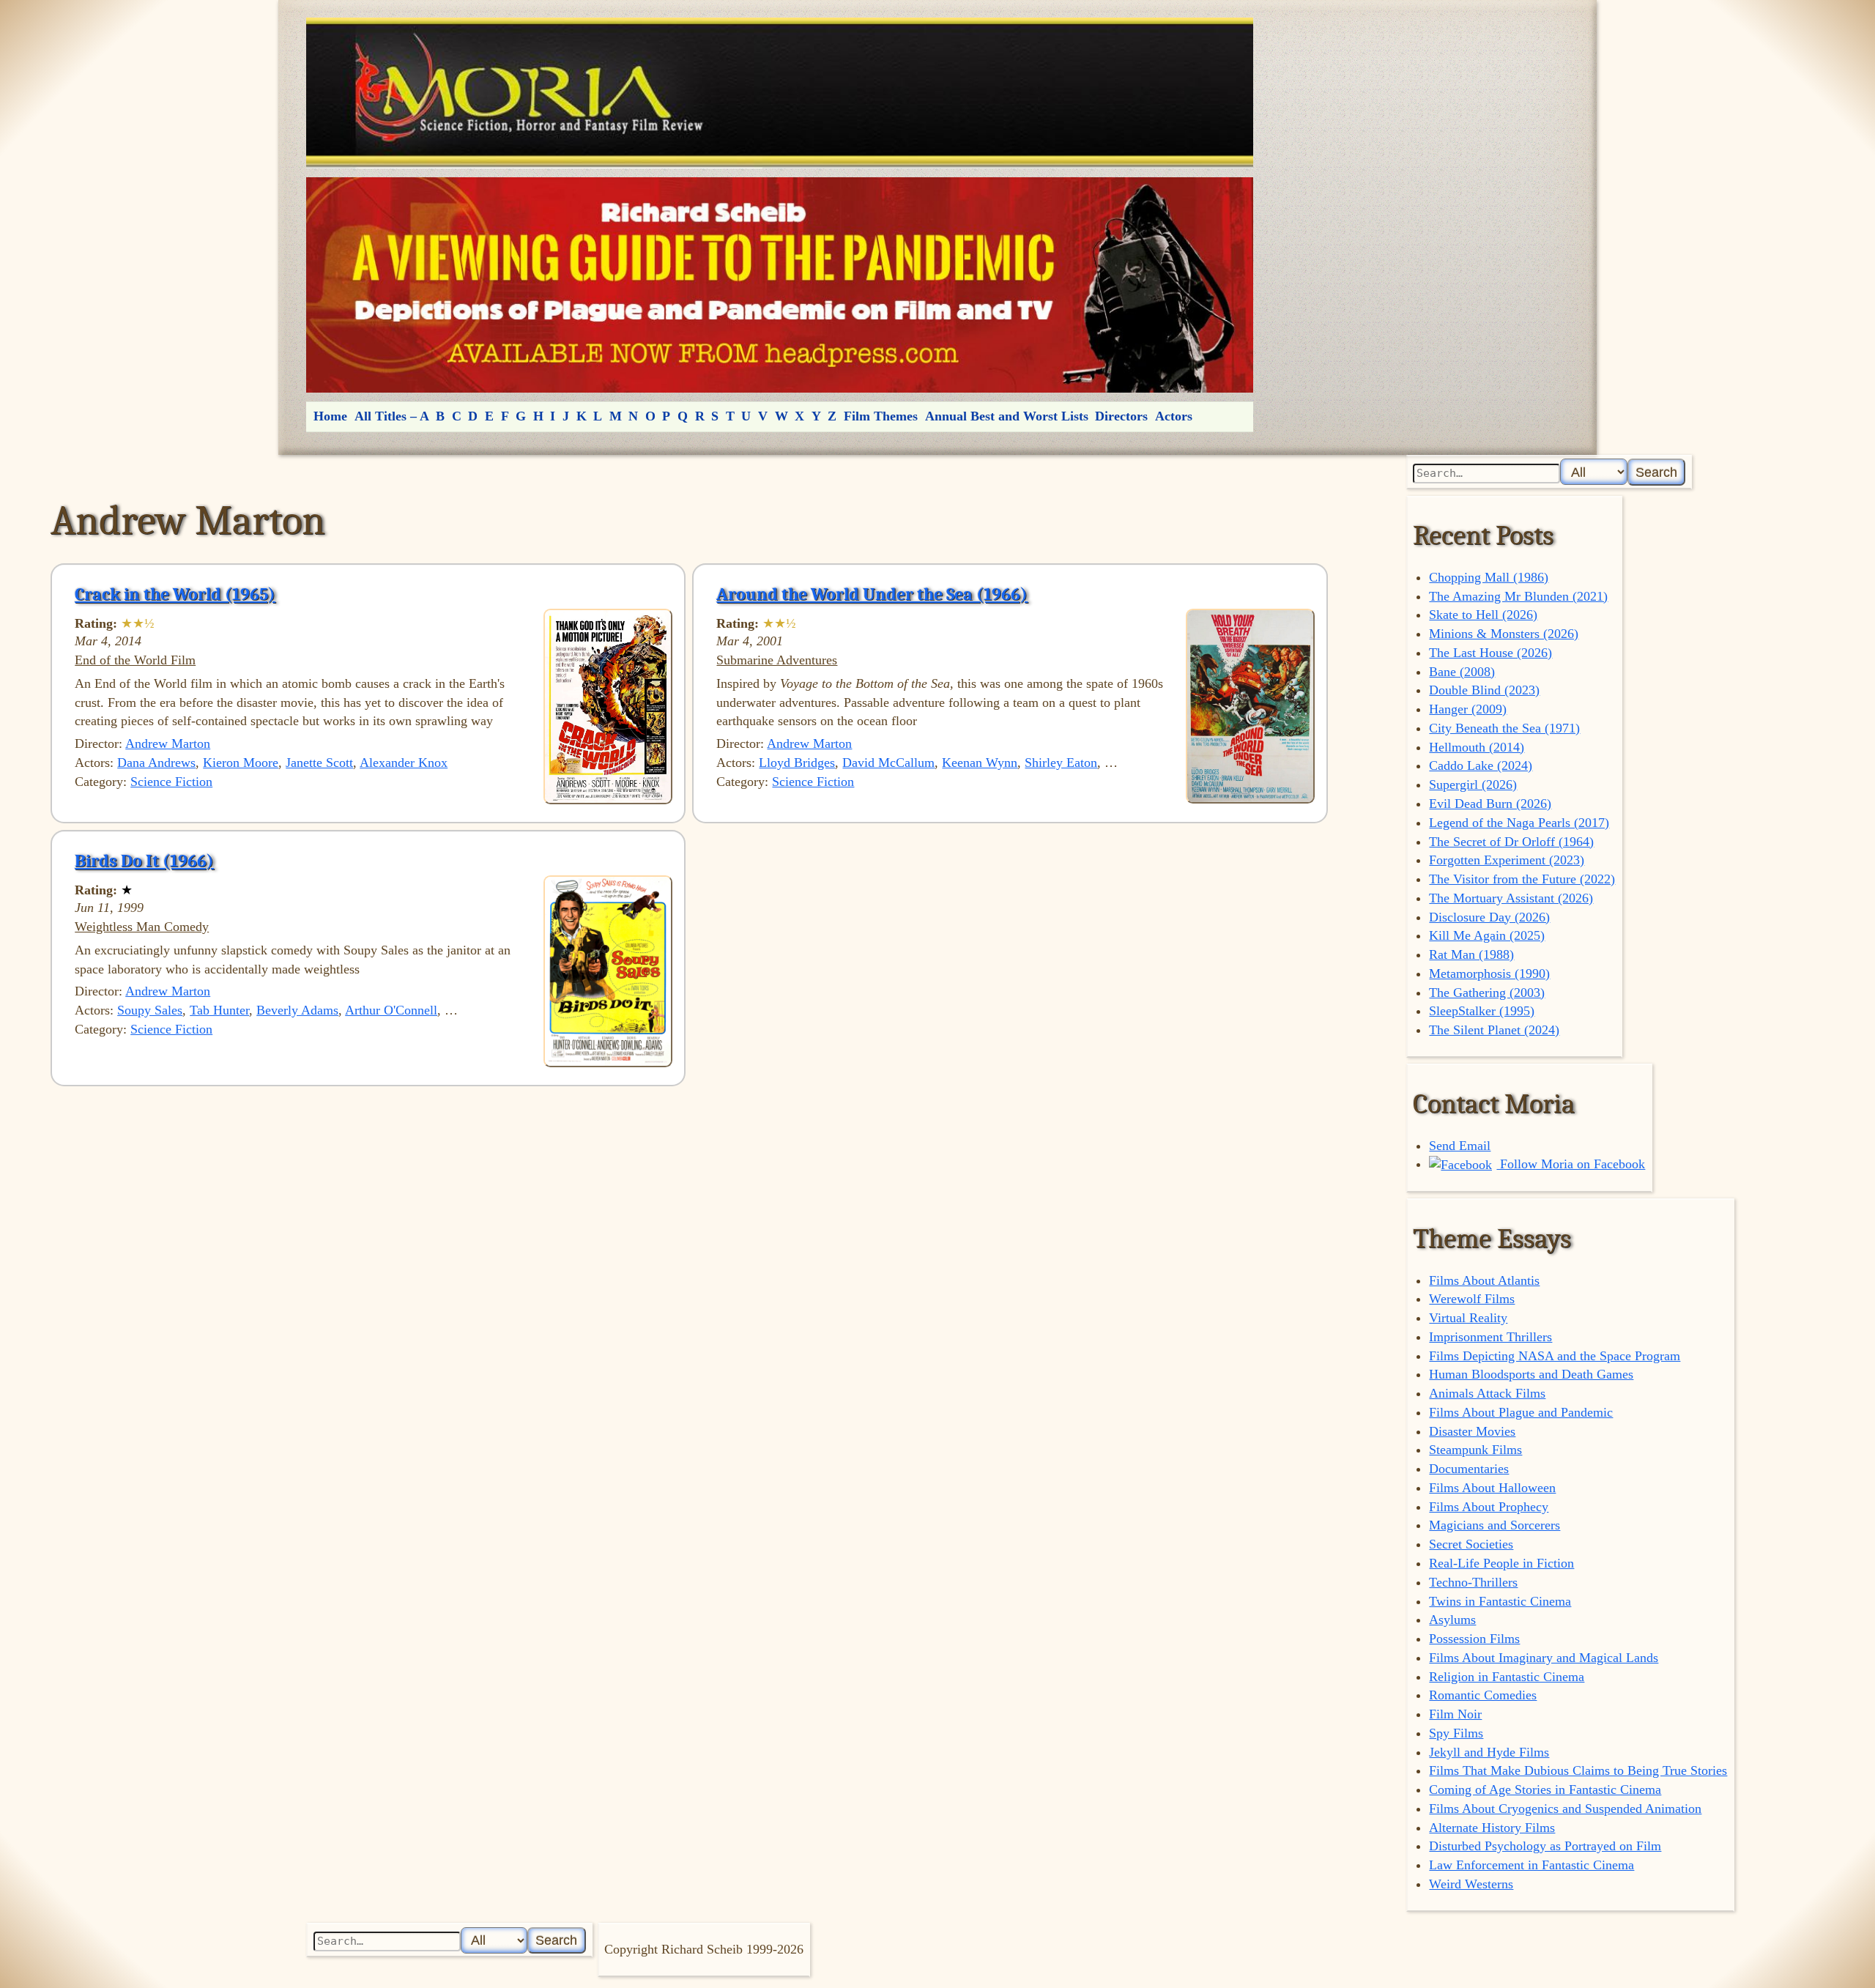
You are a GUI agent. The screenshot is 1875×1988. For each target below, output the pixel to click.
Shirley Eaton (1061, 763)
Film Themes (881, 416)
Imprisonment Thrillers (1490, 1337)
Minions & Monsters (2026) (1504, 634)
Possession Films (1474, 1639)
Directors (1121, 416)
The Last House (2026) (1490, 653)
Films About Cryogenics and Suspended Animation (1565, 1809)
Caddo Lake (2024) (1481, 765)
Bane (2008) (1462, 672)
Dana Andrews (156, 763)
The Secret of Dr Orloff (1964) (1511, 842)
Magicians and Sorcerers (1495, 1525)
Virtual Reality (1468, 1318)
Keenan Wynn (980, 763)
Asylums (1452, 1620)
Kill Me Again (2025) (1487, 935)
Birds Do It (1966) (144, 861)
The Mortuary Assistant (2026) (1511, 898)
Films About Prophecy (1489, 1507)
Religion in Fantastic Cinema (1507, 1677)
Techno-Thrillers (1473, 1582)
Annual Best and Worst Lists (1007, 416)
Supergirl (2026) (1473, 785)
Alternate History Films (1492, 1828)
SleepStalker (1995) (1482, 1011)
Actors (1174, 416)
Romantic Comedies (1483, 1695)
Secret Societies (1471, 1544)
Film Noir (1455, 1714)
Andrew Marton (168, 743)
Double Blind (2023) (1484, 690)
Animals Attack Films (1487, 1393)
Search (1656, 472)
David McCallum (888, 763)
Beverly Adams (297, 1010)
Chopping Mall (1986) (1489, 577)
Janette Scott (319, 763)
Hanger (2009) (1468, 709)
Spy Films (1456, 1733)
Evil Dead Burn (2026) (1490, 804)
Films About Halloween (1492, 1488)
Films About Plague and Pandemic (1521, 1412)
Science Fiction (171, 782)
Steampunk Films (1475, 1450)
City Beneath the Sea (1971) (1504, 728)
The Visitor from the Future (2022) (1522, 879)
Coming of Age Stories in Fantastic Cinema (1545, 1789)
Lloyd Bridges (797, 763)
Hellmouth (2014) (1477, 747)
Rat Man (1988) (1471, 954)
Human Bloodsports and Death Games (1531, 1374)
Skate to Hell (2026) (1483, 615)
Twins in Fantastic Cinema (1500, 1601)
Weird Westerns (1471, 1884)
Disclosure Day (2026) (1489, 917)
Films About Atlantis (1484, 1280)
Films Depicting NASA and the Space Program (1555, 1356)
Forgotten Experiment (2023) (1507, 860)
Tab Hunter (219, 1010)
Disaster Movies (1472, 1431)
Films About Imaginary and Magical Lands (1544, 1658)
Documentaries (1469, 1469)
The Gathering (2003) (1487, 993)
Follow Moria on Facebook (1571, 1164)
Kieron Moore (241, 763)
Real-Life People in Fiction (1501, 1563)
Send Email (1460, 1146)
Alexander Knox (404, 763)
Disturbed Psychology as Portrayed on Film (1545, 1846)
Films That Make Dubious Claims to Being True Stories (1578, 1770)
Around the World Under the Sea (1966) (872, 594)
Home (330, 416)
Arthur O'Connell (391, 1010)
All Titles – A (392, 416)
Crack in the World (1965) (175, 594)
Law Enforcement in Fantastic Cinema (1531, 1865)
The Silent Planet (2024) (1494, 1030)
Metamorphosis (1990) (1489, 973)
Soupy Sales (150, 1010)
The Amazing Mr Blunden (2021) (1518, 596)
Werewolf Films (1472, 1299)
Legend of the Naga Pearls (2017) (1519, 823)
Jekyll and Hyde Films (1489, 1752)
